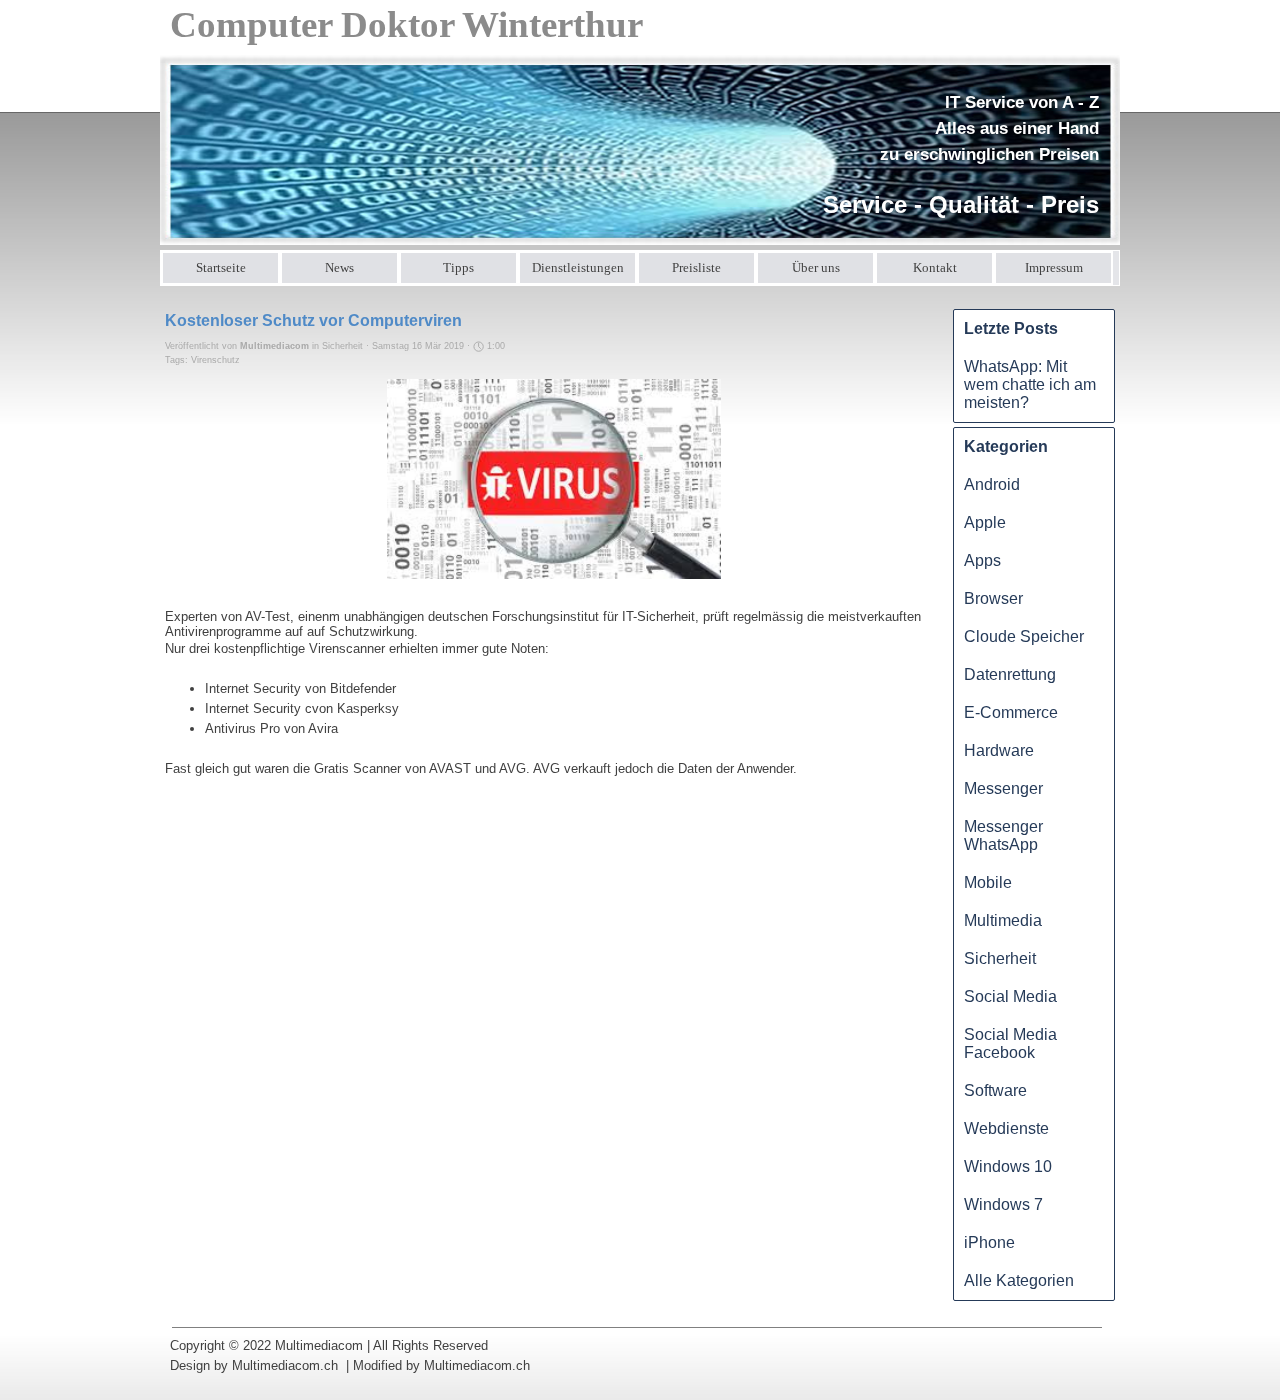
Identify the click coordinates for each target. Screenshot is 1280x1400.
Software (995, 1090)
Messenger (1003, 788)
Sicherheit (1000, 958)
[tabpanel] (954, 156)
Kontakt (935, 267)
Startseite (221, 267)
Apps (982, 560)
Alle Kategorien (1019, 1280)
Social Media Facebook (1010, 1043)
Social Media (1010, 996)
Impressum (1054, 267)
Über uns (816, 267)
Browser (993, 598)
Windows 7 (1003, 1204)
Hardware (999, 750)
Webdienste (1006, 1128)
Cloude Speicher (1024, 636)
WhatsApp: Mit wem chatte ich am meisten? (1030, 384)
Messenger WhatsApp (1003, 835)
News (339, 267)
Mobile (988, 882)
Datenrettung (1010, 674)
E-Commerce (1011, 712)
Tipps (458, 267)
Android (992, 484)
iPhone (989, 1242)
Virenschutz (215, 360)
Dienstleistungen (578, 267)
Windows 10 (1008, 1166)
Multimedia (1003, 920)
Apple (985, 522)
